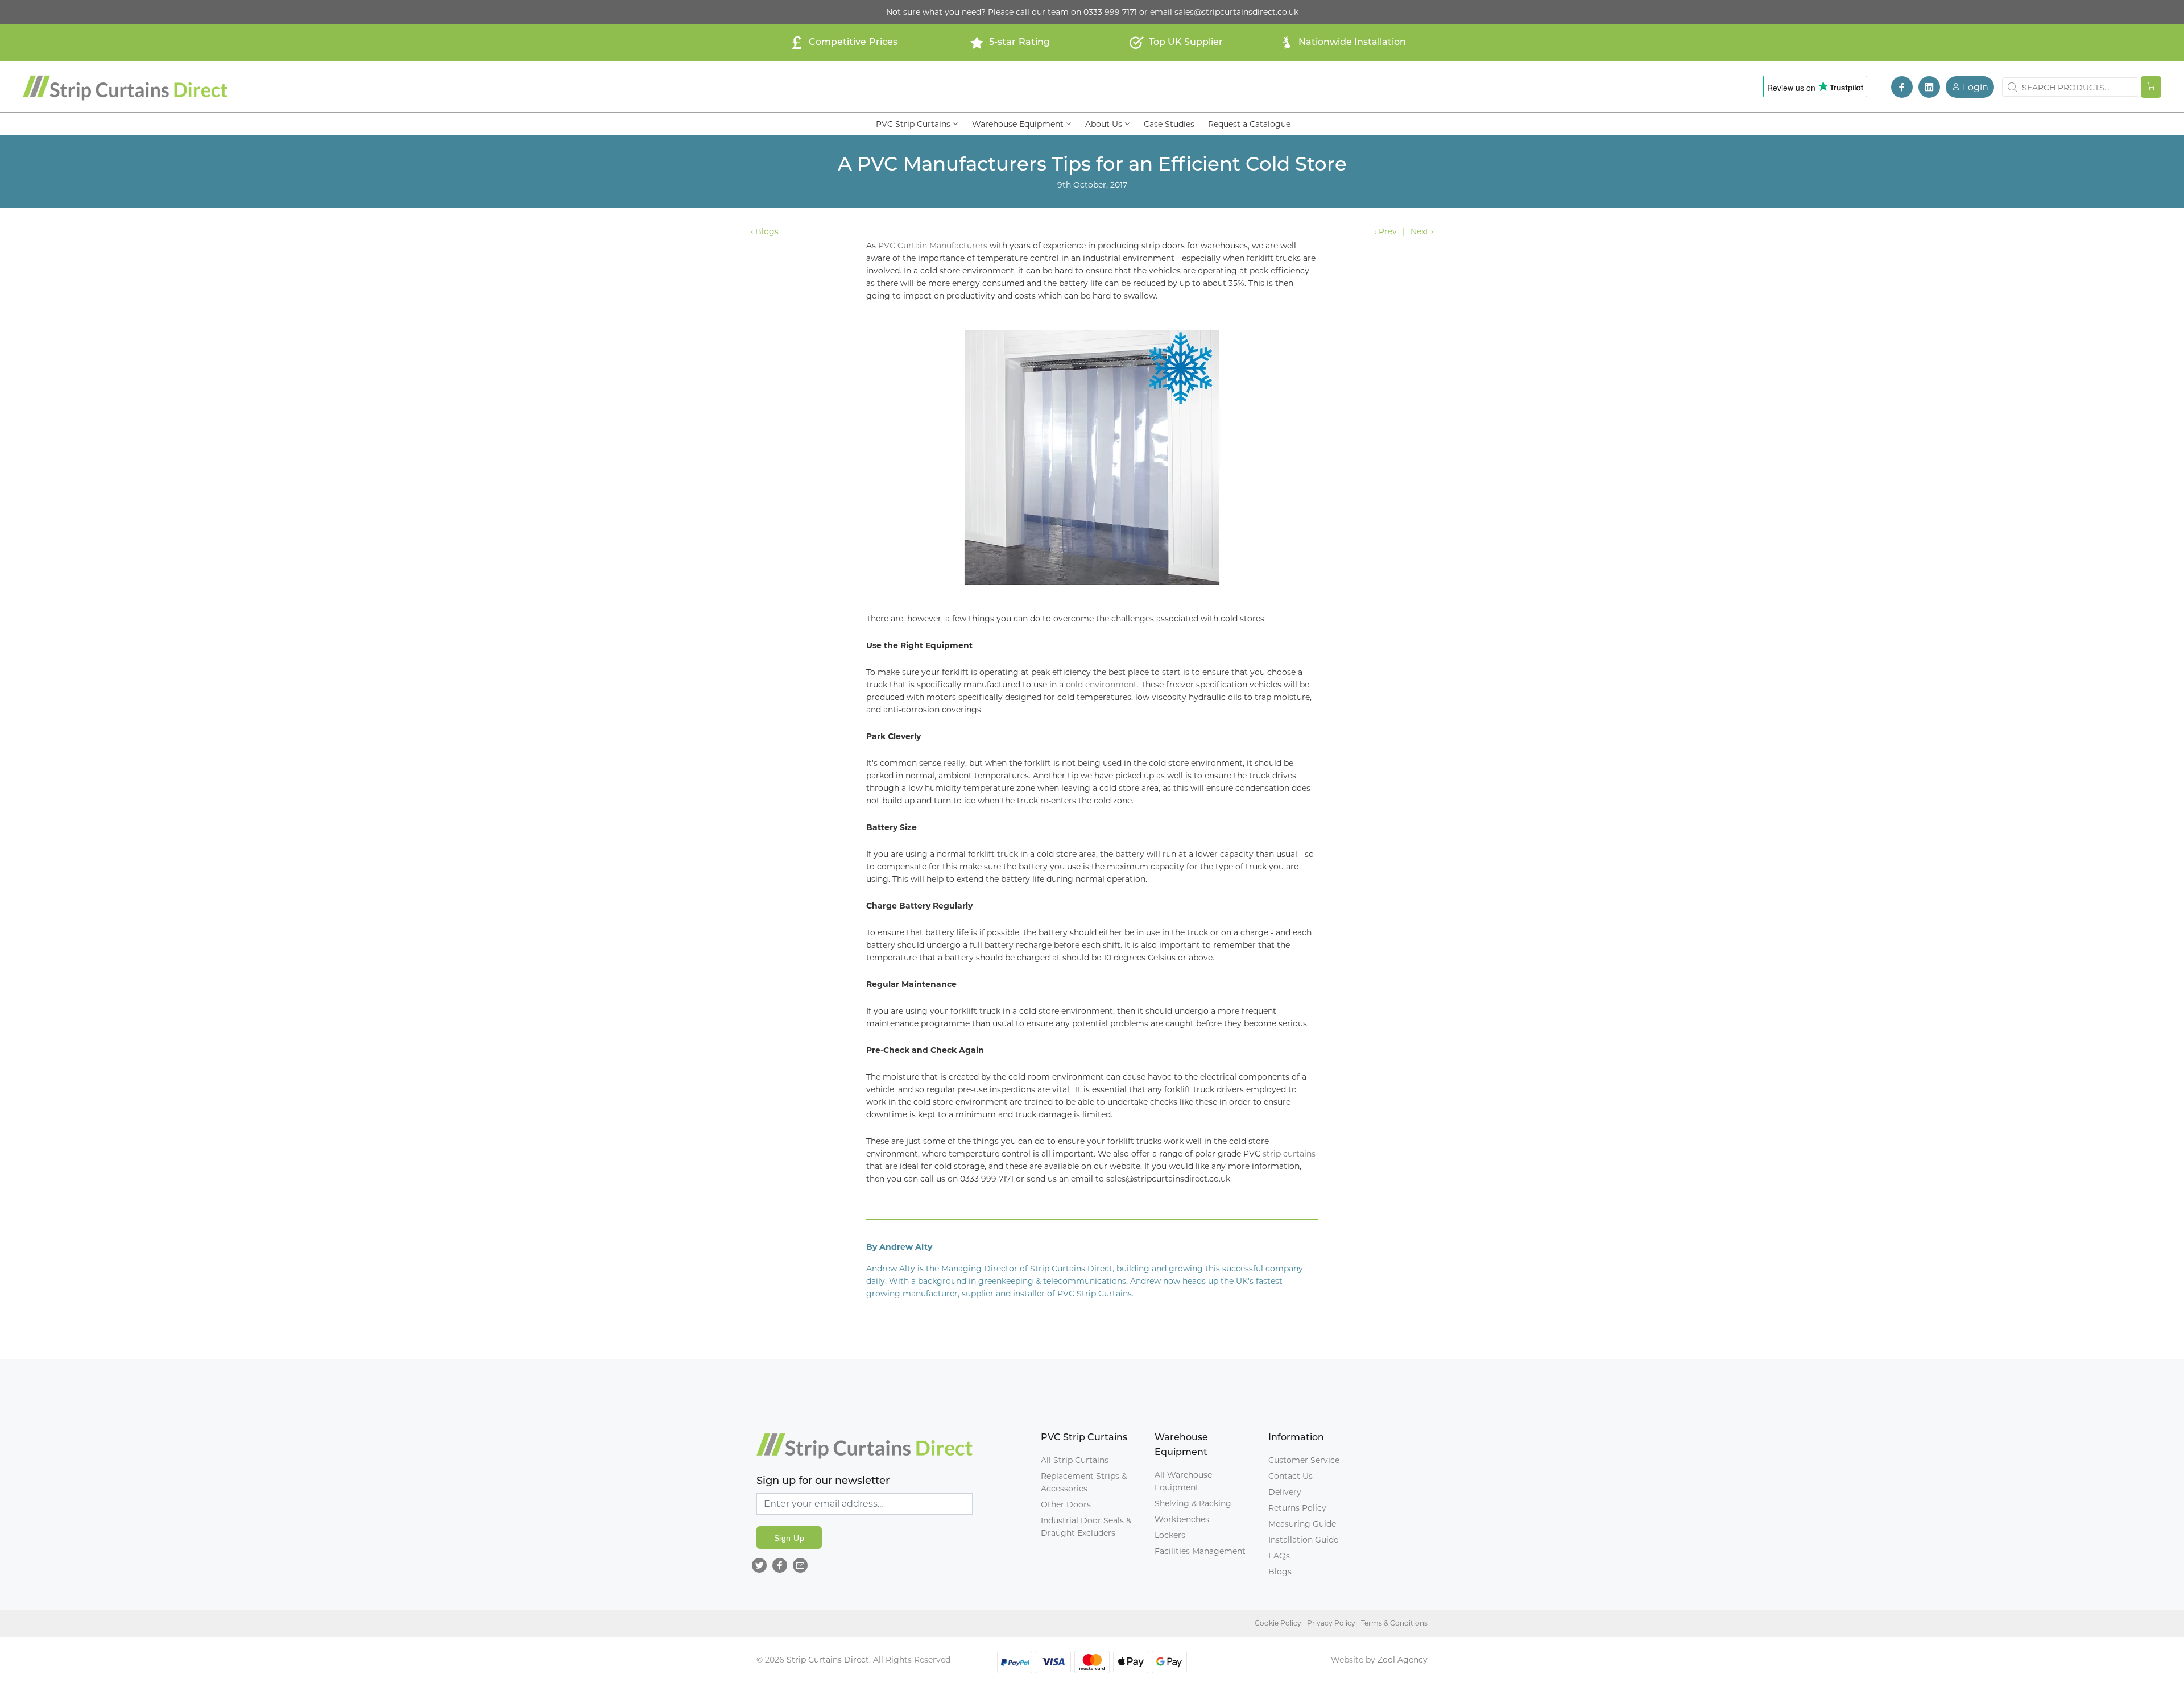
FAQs (1279, 1556)
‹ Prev (1385, 231)
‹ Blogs (765, 231)
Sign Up (789, 1538)
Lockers (1170, 1535)
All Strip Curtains (1075, 1460)
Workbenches (1182, 1519)
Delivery (1285, 1492)
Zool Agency (1403, 1660)
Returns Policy (1297, 1508)
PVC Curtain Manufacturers (933, 246)
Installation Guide (1303, 1540)
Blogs (1280, 1572)
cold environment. (1102, 685)
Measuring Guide (1302, 1524)
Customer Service (1304, 1460)
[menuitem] (917, 123)
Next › (1422, 231)
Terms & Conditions (1394, 1623)
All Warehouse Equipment (1183, 1481)
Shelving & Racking (1193, 1503)
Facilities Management (1200, 1551)
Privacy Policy (1331, 1623)
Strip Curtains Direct (828, 1660)
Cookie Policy (1278, 1623)
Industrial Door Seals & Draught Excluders (1086, 1527)
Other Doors (1066, 1504)
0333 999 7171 (1110, 12)
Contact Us (1290, 1476)
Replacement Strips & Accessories (1084, 1482)
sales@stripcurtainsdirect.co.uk (1236, 12)
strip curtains (1289, 1154)
